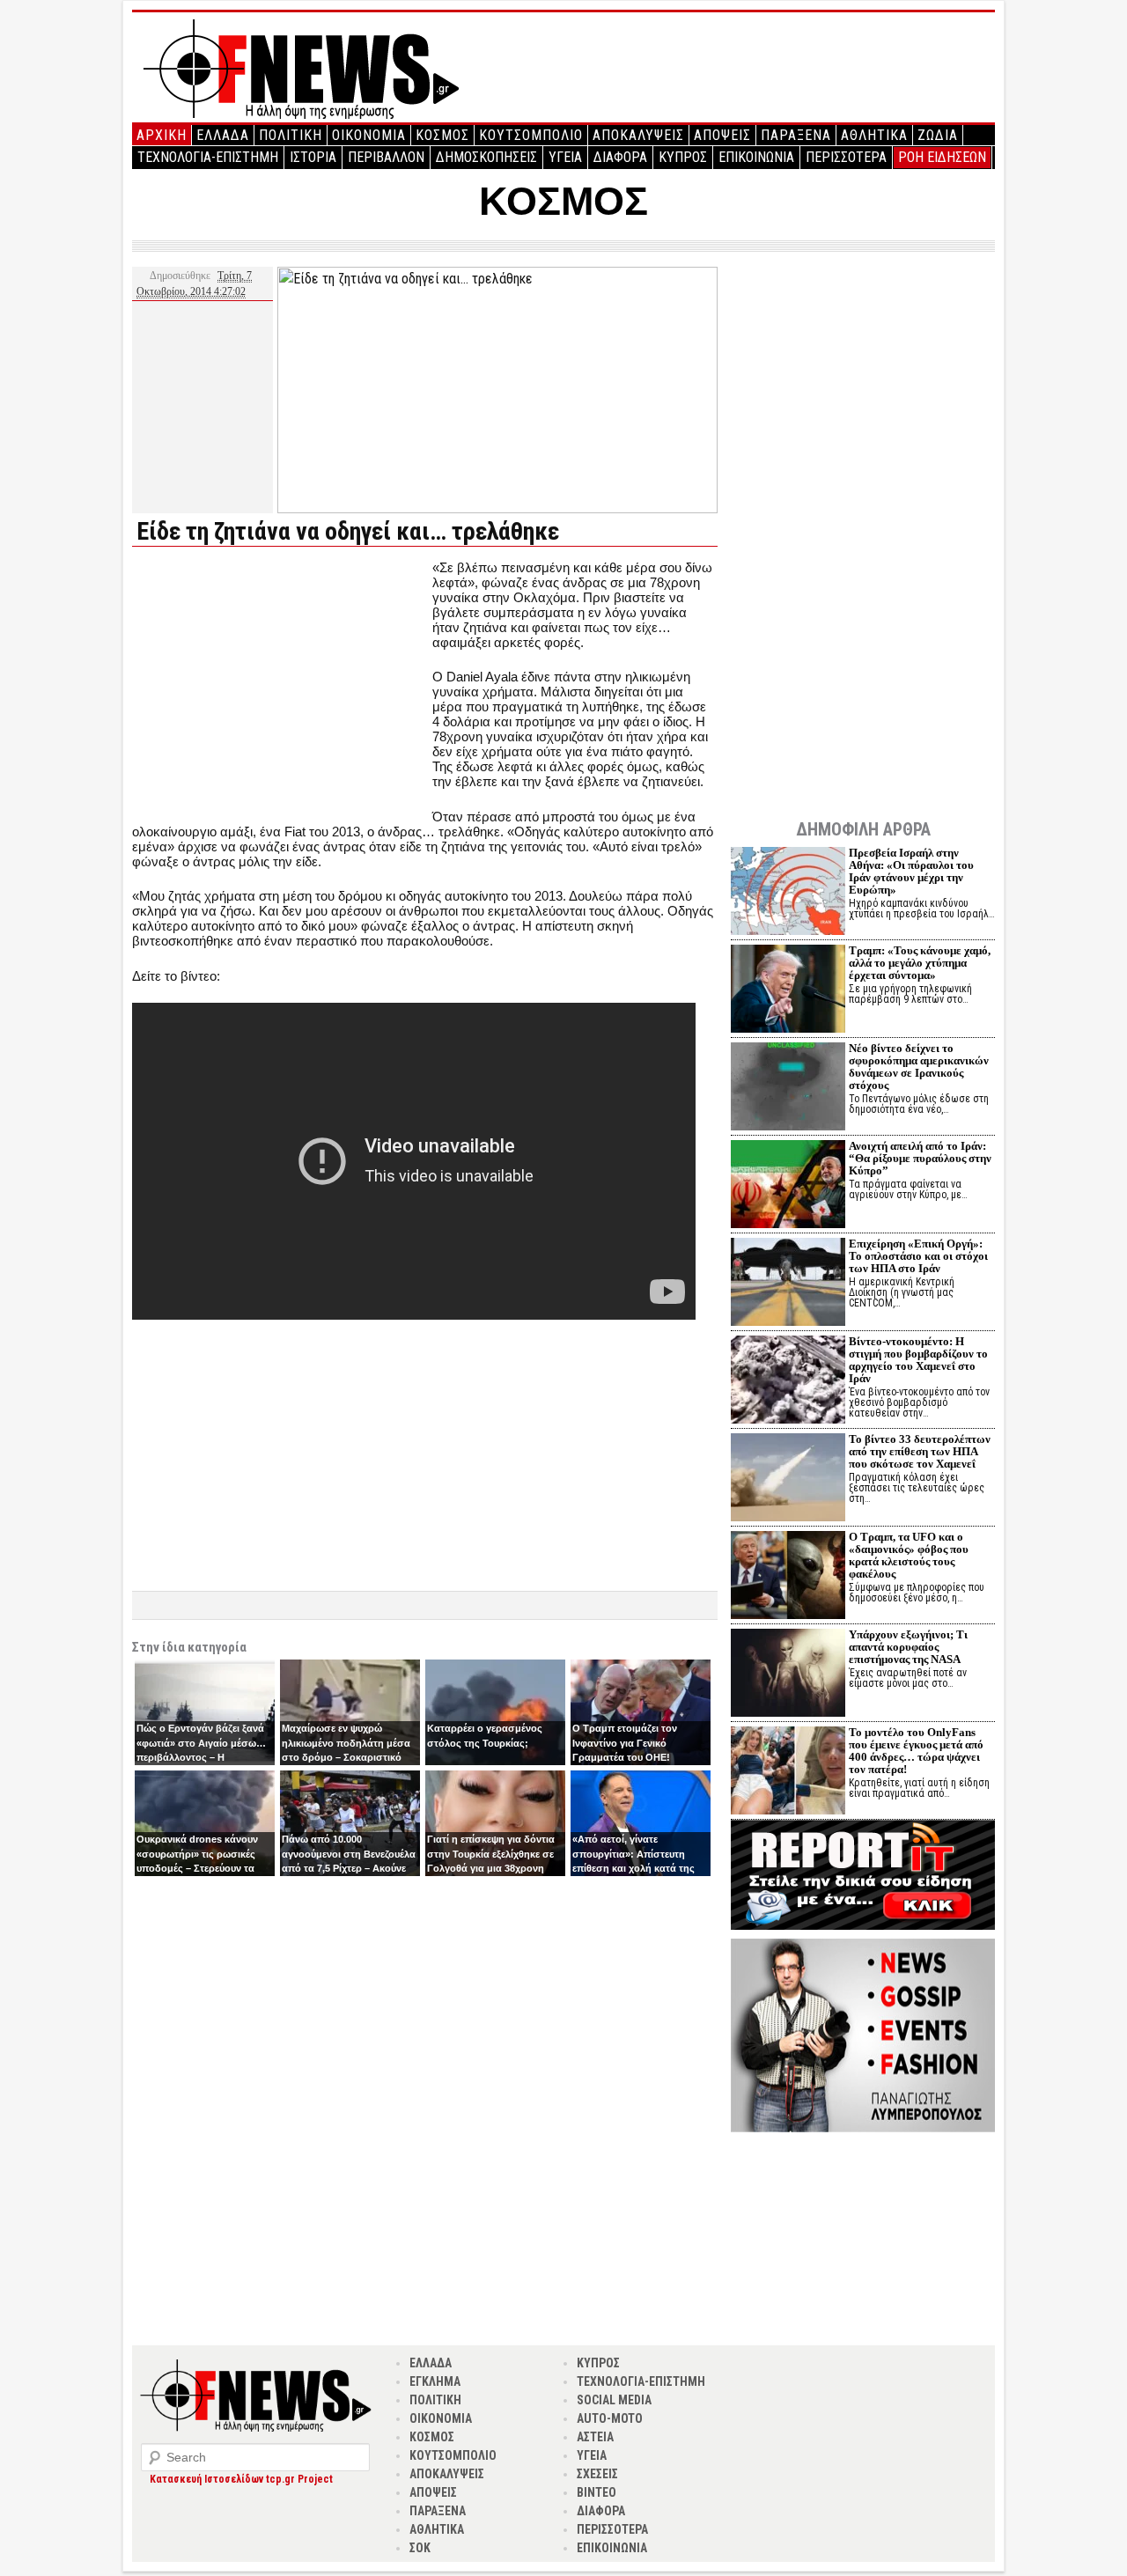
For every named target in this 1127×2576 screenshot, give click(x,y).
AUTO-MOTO (610, 2418)
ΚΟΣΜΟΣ (442, 135)
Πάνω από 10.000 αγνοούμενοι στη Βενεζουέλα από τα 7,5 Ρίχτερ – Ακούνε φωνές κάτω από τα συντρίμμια (349, 1868)
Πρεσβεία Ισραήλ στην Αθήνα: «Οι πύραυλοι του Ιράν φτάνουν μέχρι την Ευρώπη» (911, 871)
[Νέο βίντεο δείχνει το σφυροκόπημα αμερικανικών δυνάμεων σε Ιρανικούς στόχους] (788, 1089)
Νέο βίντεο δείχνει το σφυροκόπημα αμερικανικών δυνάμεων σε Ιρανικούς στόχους (919, 1067)
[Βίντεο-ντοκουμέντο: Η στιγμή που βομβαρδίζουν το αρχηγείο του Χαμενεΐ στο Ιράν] (788, 1382)
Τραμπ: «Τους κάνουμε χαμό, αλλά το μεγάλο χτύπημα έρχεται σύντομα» (920, 963)
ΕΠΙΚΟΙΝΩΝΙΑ (756, 157)
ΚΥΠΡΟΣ (683, 157)
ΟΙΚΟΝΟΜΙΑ (369, 135)
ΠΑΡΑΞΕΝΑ (796, 135)
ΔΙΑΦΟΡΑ (620, 157)
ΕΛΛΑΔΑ (223, 135)
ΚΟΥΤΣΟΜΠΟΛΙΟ (531, 135)
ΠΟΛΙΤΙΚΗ (291, 135)
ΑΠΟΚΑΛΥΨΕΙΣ (638, 135)
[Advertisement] (280, 683)
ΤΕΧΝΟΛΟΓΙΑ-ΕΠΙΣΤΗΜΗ (208, 157)
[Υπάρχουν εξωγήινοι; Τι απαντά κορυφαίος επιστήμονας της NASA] (788, 1675)
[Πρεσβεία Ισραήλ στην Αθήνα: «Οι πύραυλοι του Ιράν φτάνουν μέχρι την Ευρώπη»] (788, 893)
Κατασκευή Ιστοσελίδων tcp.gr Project (241, 2479)
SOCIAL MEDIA (614, 2400)
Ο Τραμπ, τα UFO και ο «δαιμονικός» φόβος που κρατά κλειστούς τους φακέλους (909, 1555)
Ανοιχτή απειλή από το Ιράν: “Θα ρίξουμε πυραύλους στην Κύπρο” (920, 1158)
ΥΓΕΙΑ (565, 157)
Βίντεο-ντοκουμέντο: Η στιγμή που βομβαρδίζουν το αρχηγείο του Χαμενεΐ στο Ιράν (918, 1360)
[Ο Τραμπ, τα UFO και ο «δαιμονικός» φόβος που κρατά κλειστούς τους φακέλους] (788, 1577)
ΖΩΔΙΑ (938, 135)
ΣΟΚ (420, 2548)
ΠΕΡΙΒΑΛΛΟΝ (386, 157)
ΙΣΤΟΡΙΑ (313, 157)
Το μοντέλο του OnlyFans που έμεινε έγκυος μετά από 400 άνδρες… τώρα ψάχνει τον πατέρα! (916, 1751)
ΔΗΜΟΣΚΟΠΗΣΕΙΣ (486, 157)
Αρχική (162, 135)
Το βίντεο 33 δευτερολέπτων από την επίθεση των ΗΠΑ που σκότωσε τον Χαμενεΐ (920, 1451)
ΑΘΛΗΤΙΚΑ (874, 135)
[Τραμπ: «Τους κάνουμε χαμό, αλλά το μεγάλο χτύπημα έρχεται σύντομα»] (788, 991)
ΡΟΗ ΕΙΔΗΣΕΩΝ (942, 157)
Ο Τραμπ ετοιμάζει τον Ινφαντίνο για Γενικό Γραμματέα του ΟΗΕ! (625, 1743)
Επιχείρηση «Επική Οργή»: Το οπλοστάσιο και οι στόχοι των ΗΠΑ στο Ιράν (918, 1256)
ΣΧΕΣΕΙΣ (597, 2474)
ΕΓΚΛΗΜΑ (435, 2381)
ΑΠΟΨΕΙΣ (722, 135)
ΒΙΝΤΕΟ (597, 2492)
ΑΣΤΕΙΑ (595, 2437)
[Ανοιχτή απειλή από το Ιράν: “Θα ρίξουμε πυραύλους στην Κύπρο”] (788, 1186)
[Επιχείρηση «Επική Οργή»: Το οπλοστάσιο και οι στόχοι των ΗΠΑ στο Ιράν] (788, 1284)
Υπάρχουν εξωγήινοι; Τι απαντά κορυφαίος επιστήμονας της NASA (908, 1647)
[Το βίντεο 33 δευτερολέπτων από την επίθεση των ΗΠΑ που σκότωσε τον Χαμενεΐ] (788, 1479)
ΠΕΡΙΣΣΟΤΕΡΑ (846, 157)
